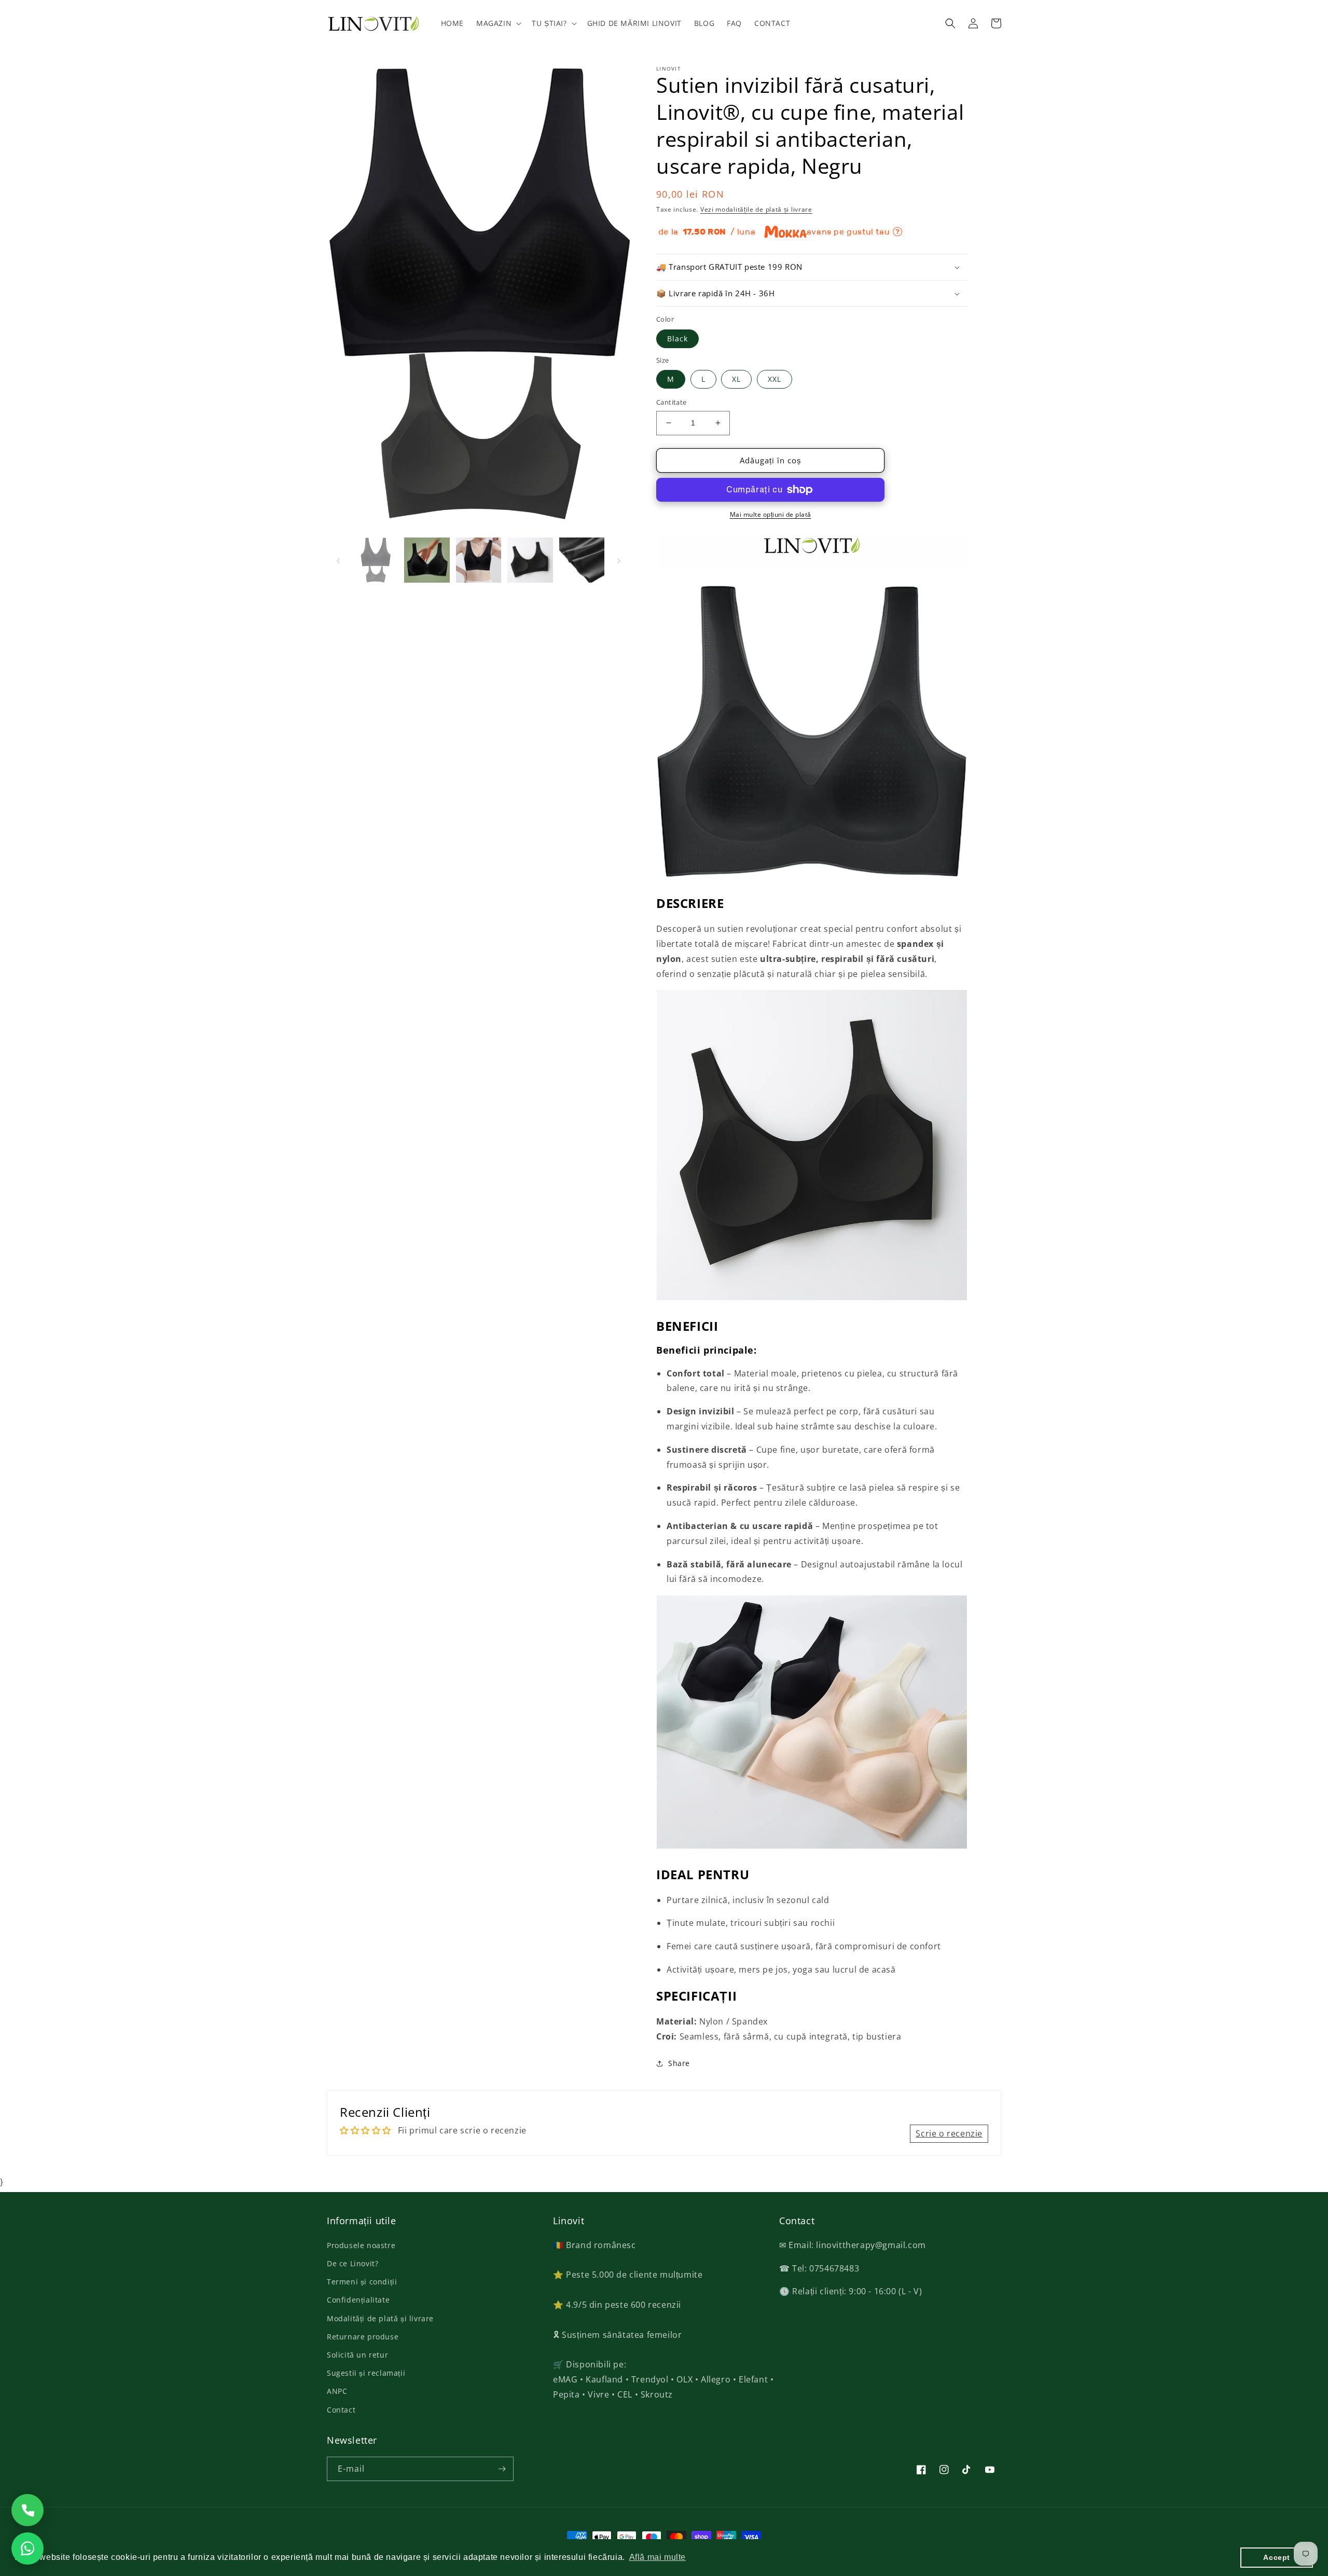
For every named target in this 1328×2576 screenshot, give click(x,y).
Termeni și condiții (362, 2282)
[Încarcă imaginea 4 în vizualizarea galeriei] (530, 560)
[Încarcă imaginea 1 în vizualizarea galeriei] (375, 560)
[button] (498, 23)
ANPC (337, 2391)
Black (677, 339)
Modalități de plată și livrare (380, 2318)
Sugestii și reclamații (366, 2373)
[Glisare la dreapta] (619, 560)
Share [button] (679, 2063)
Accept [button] (1277, 2557)
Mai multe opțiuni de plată (771, 514)
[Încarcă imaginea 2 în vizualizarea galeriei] (427, 560)
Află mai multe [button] (658, 2557)
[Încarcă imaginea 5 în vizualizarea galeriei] (582, 560)
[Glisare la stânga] (338, 560)
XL (736, 379)
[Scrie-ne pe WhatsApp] (27, 2549)
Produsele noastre (361, 2245)
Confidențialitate (358, 2300)
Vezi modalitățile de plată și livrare (756, 209)
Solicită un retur (357, 2355)
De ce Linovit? (352, 2263)
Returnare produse (363, 2337)
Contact (341, 2410)
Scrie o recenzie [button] (949, 2133)
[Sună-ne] (27, 2510)
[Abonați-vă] (502, 2469)
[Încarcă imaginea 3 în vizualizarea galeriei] (479, 560)
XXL (774, 379)
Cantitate (672, 402)
